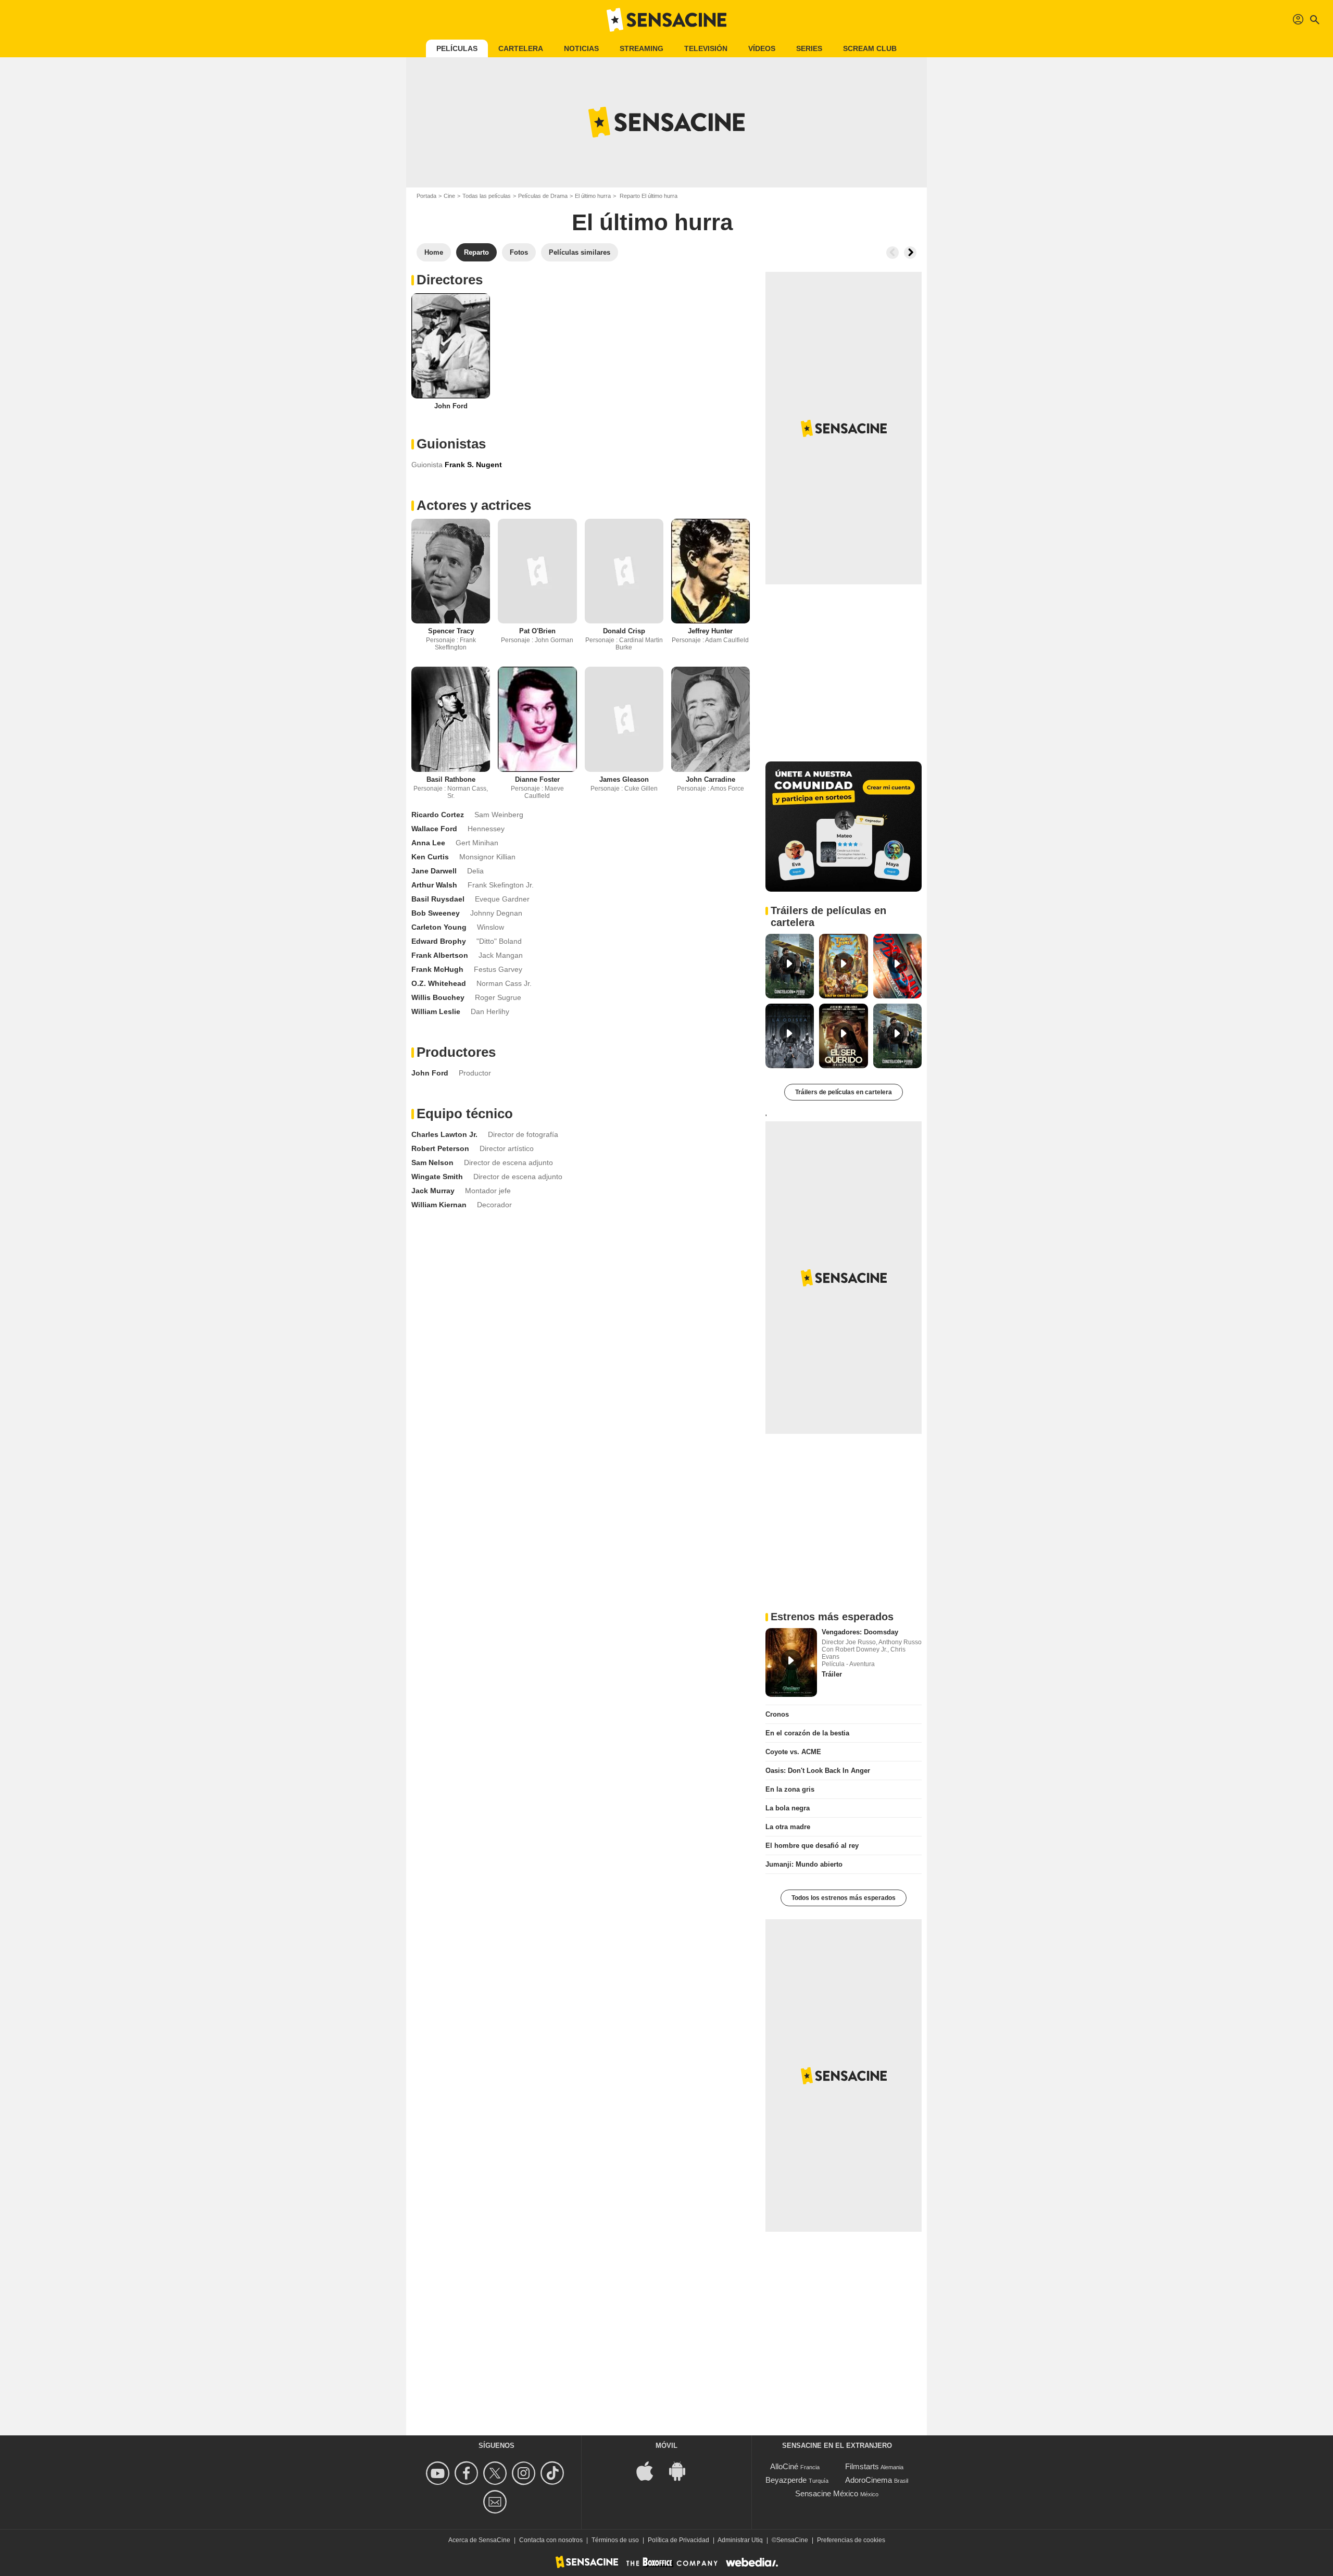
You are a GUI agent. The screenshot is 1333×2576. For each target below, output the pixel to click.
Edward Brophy (439, 941)
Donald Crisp (624, 631)
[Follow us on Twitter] (496, 2473)
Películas (457, 48)
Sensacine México (827, 2493)
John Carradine (710, 779)
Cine (449, 196)
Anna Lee (428, 843)
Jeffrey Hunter (710, 631)
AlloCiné (784, 2466)
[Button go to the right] (910, 253)
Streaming (642, 48)
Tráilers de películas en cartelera (844, 1092)
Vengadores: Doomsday (860, 1632)
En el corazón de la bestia (807, 1733)
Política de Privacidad (678, 2540)
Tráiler (832, 1674)
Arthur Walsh (434, 885)
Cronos (777, 1714)
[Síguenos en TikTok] (554, 2473)
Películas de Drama (543, 196)
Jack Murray (433, 1191)
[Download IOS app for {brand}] (650, 2471)
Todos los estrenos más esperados (844, 1898)
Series (809, 48)
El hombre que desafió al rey (812, 1846)
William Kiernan (439, 1205)
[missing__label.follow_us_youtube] (439, 2473)
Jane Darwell (434, 871)
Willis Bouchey (438, 997)
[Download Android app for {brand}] (683, 2471)
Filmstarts (862, 2466)
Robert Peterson (440, 1148)
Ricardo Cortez (438, 815)
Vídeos (762, 48)
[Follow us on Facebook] (468, 2473)
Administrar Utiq (740, 2540)
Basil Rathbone (451, 779)
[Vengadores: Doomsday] (791, 1662)
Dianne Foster (537, 779)
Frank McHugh (437, 969)
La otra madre (788, 1827)
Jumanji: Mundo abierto (804, 1864)
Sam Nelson (432, 1162)
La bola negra (788, 1808)
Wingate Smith (437, 1177)
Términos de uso (615, 2540)
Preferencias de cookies (851, 2540)
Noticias (581, 48)
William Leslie (436, 1011)
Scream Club (870, 48)
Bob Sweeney (436, 913)
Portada (426, 196)
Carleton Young (439, 927)
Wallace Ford (434, 829)
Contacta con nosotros (551, 2540)
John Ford (451, 406)
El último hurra (593, 196)
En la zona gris (790, 1789)
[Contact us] (496, 2502)
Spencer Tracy (451, 631)
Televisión (706, 48)
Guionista (427, 465)
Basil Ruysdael (438, 899)
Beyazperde (786, 2480)
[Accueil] (666, 20)
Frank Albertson (440, 955)
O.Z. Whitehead (439, 983)
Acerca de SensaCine (479, 2540)
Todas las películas (487, 196)
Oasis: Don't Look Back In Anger (818, 1771)
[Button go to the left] (892, 253)
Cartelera (521, 48)
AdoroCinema (869, 2480)
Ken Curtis (430, 857)
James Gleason (624, 779)
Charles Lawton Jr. (444, 1134)
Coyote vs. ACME (793, 1752)
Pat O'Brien (537, 631)
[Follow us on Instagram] (525, 2473)
